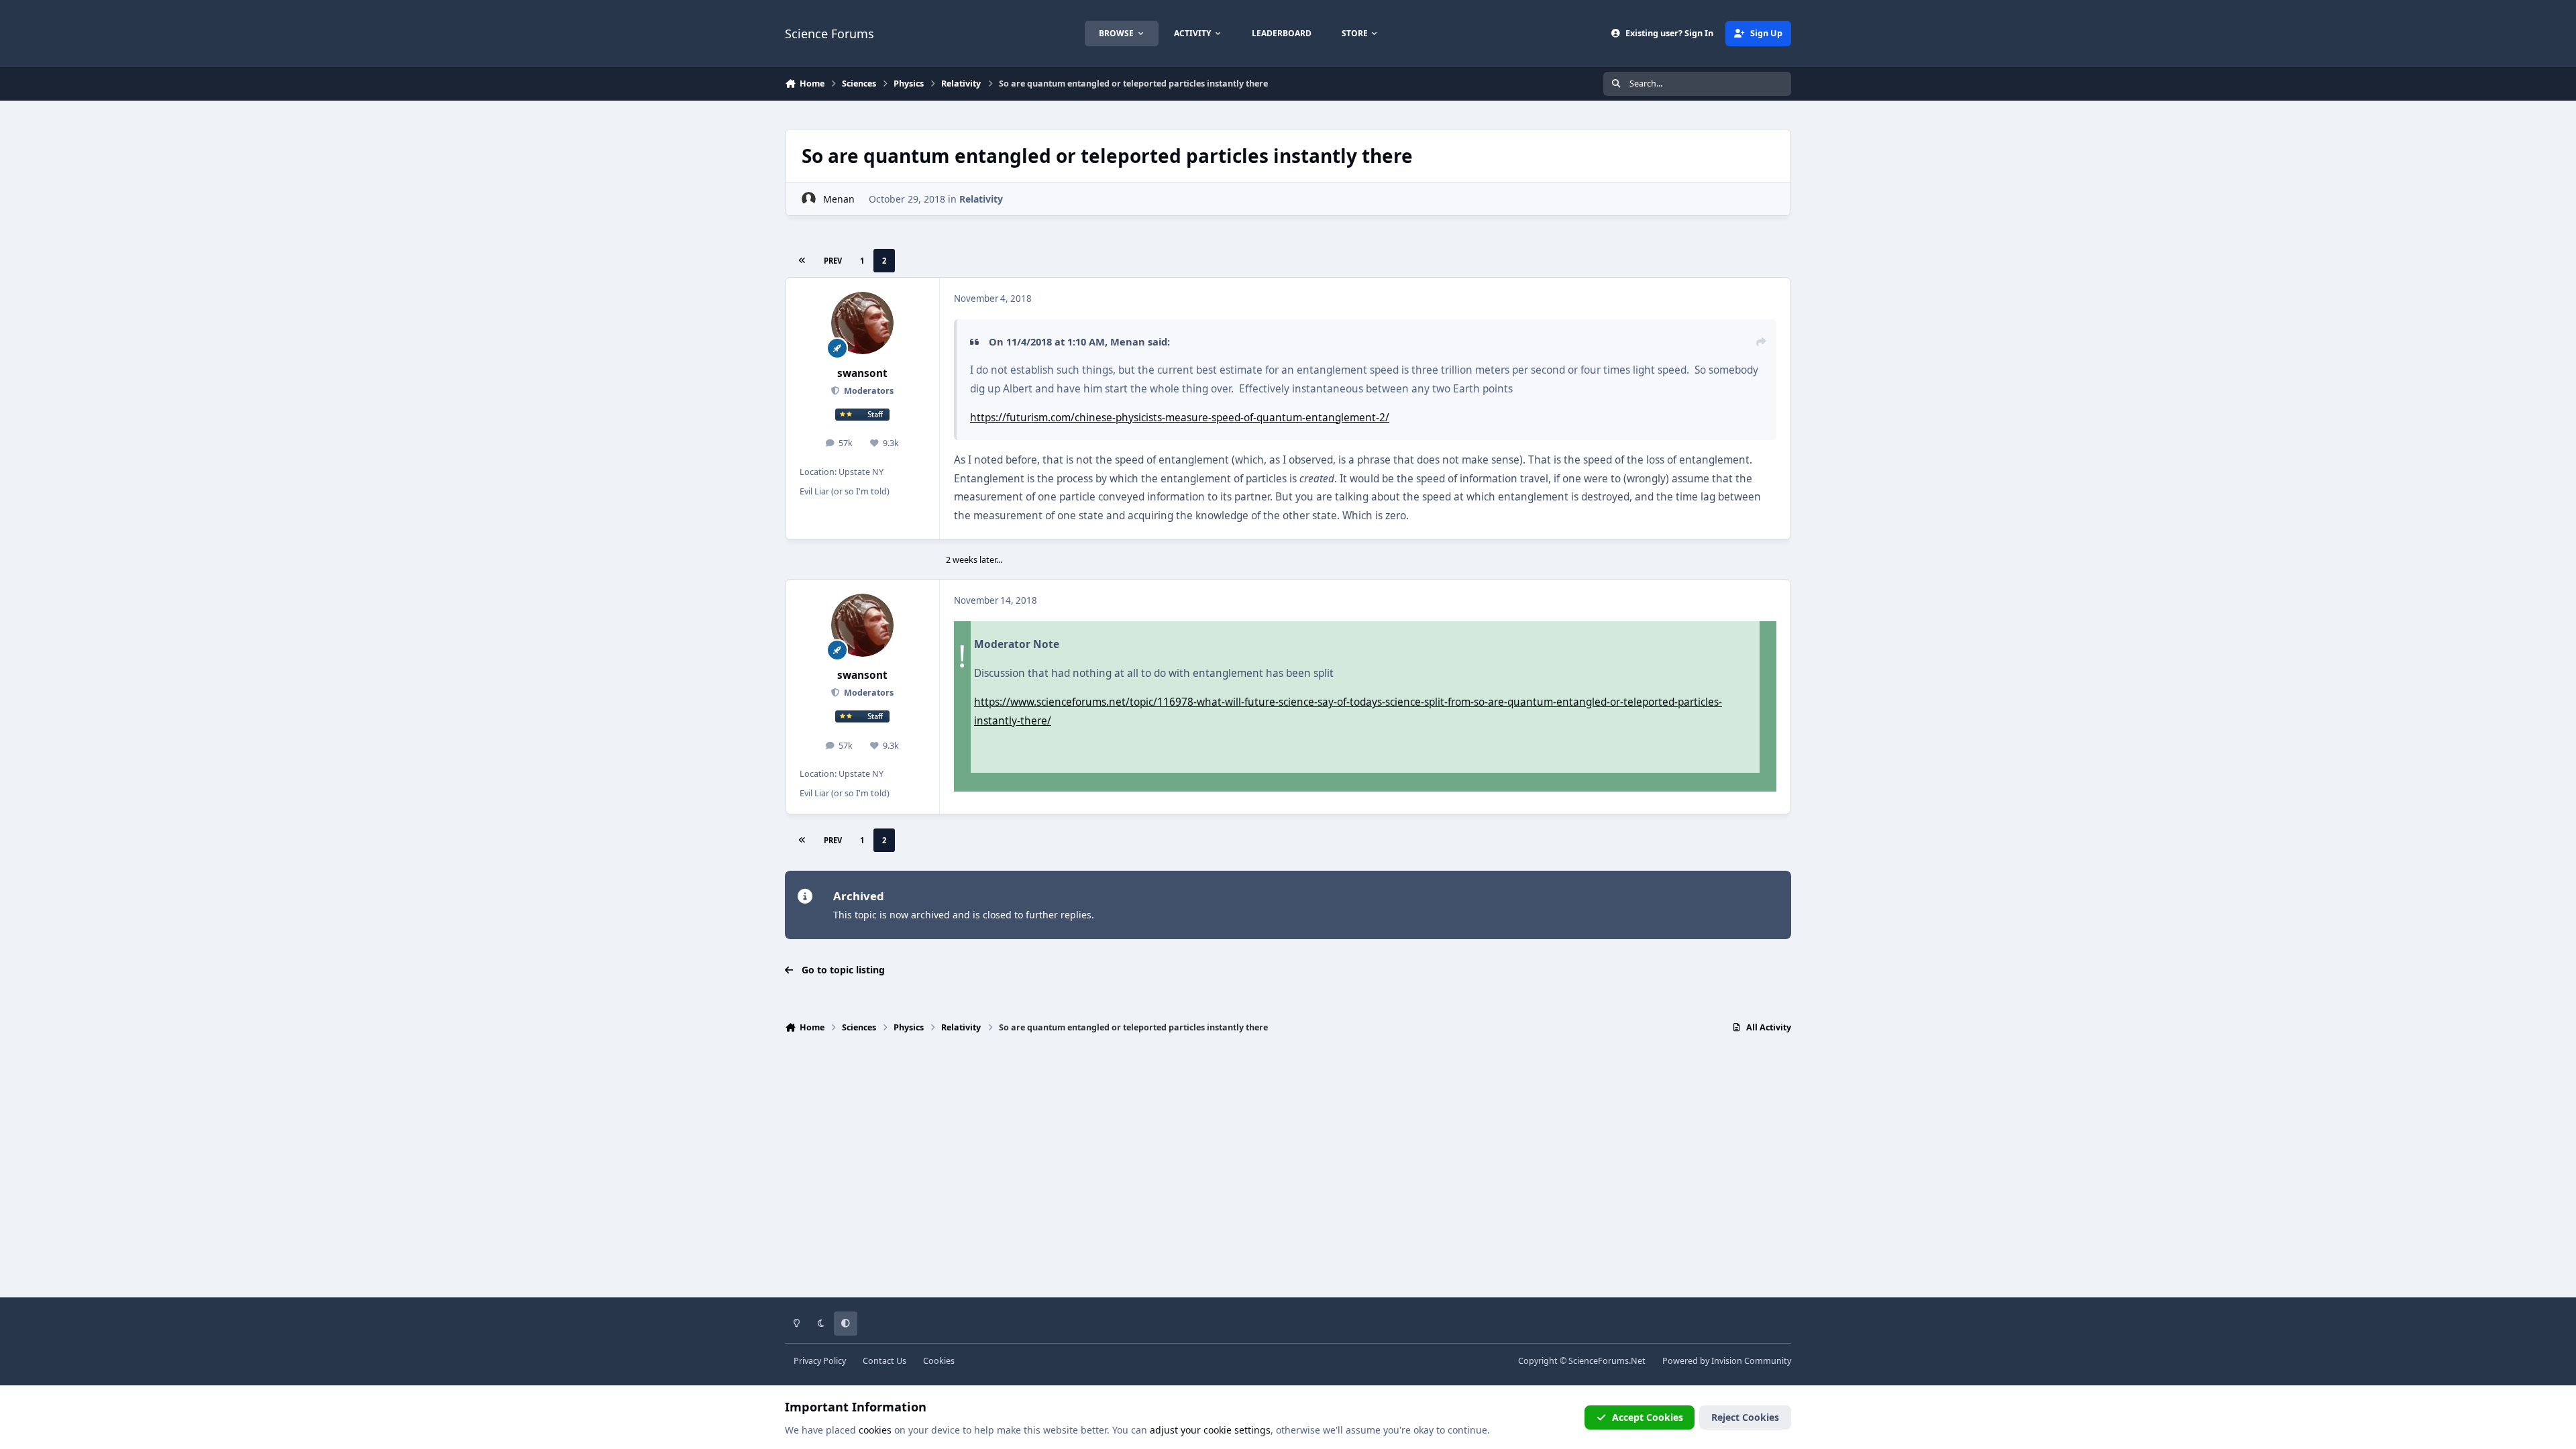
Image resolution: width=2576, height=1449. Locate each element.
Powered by (1727, 1361)
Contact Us (884, 1361)
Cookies (939, 1361)
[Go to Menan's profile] (809, 199)
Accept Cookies (1648, 1417)
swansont (862, 373)
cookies (875, 1430)
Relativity (981, 199)
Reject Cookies (1745, 1417)
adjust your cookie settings (1210, 1430)
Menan (839, 199)
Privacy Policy (820, 1361)
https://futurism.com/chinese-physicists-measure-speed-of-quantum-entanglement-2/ (1180, 418)
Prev (833, 261)
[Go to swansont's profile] (863, 323)
